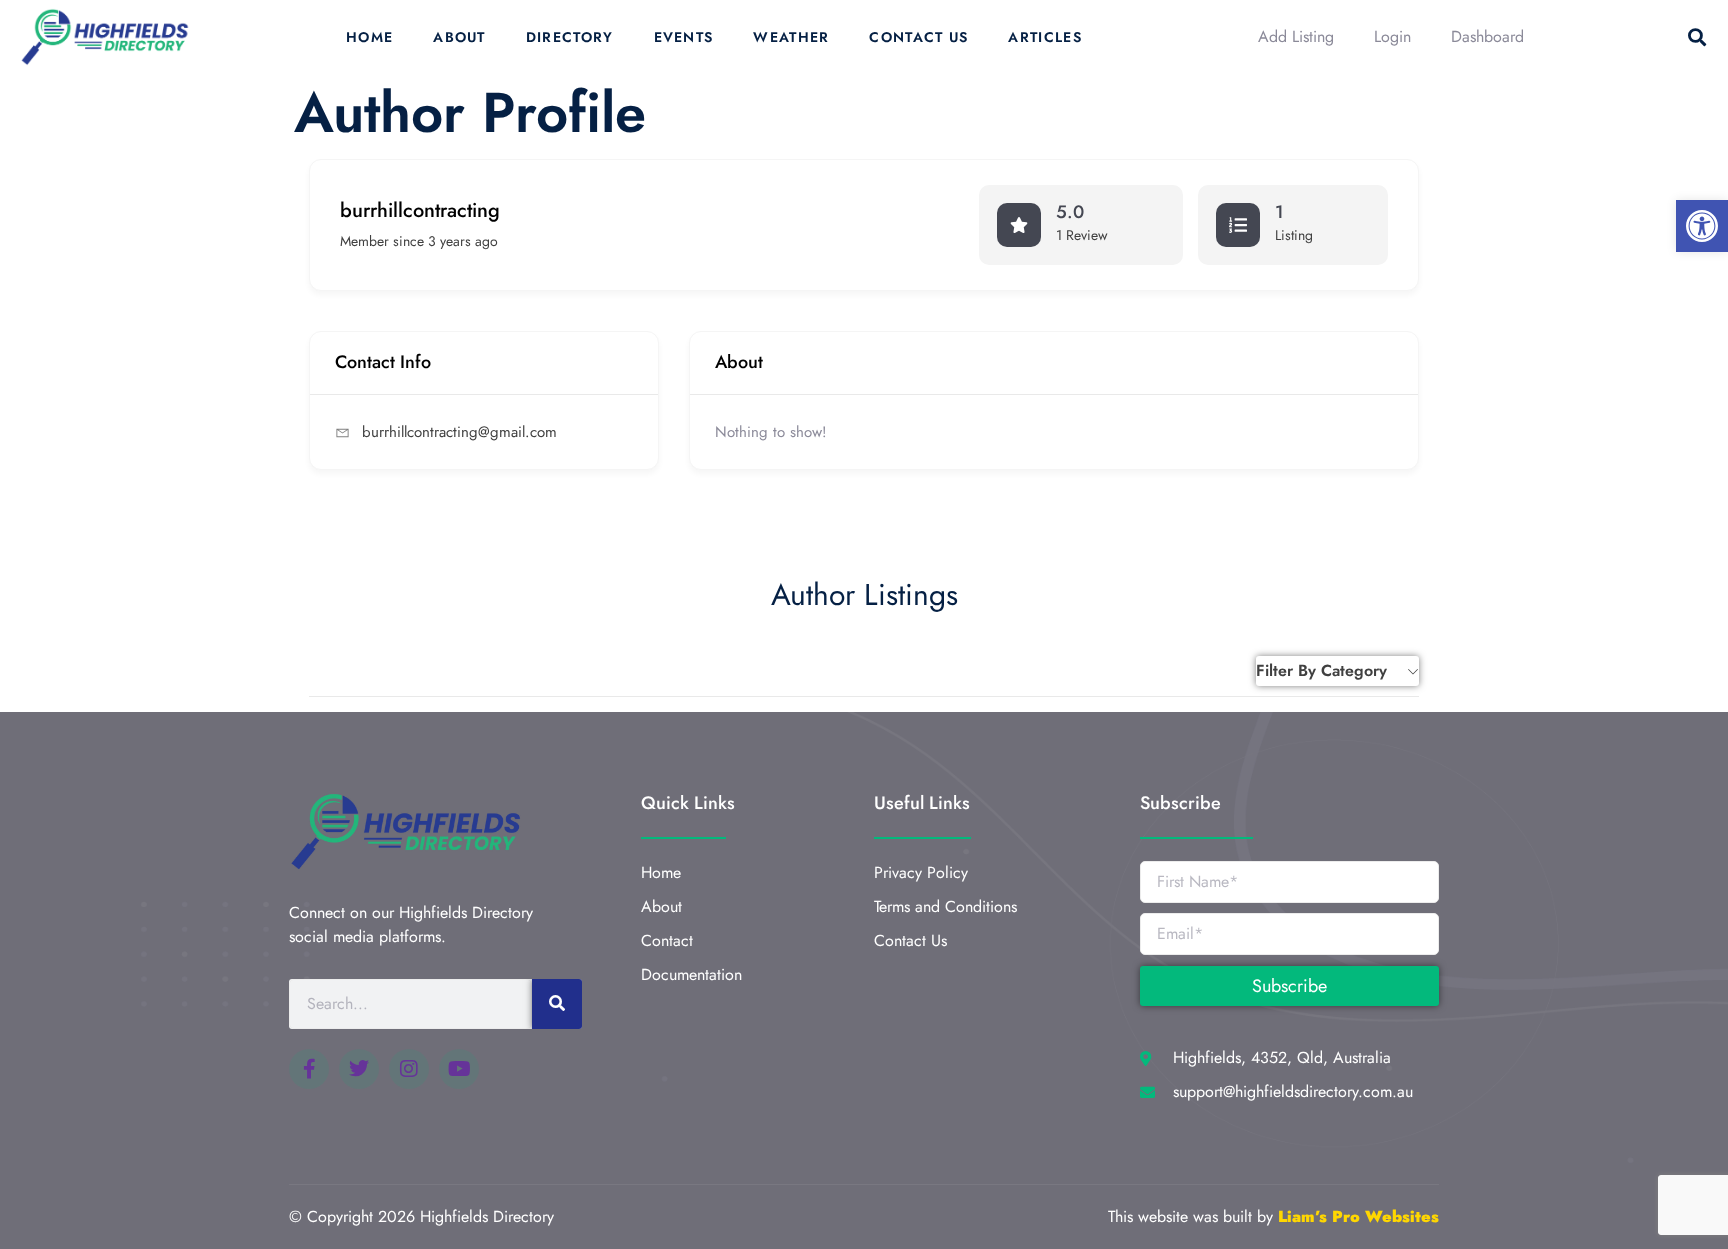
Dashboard (1487, 36)
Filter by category (1321, 670)
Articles (1044, 37)
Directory (570, 37)
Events (684, 37)
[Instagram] (409, 1069)
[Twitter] (359, 1069)
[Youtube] (459, 1069)
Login (1392, 36)
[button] (1702, 226)
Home (369, 37)
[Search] (557, 1004)
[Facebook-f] (309, 1069)
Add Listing (1296, 36)
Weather (791, 37)
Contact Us (918, 37)
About (459, 37)
